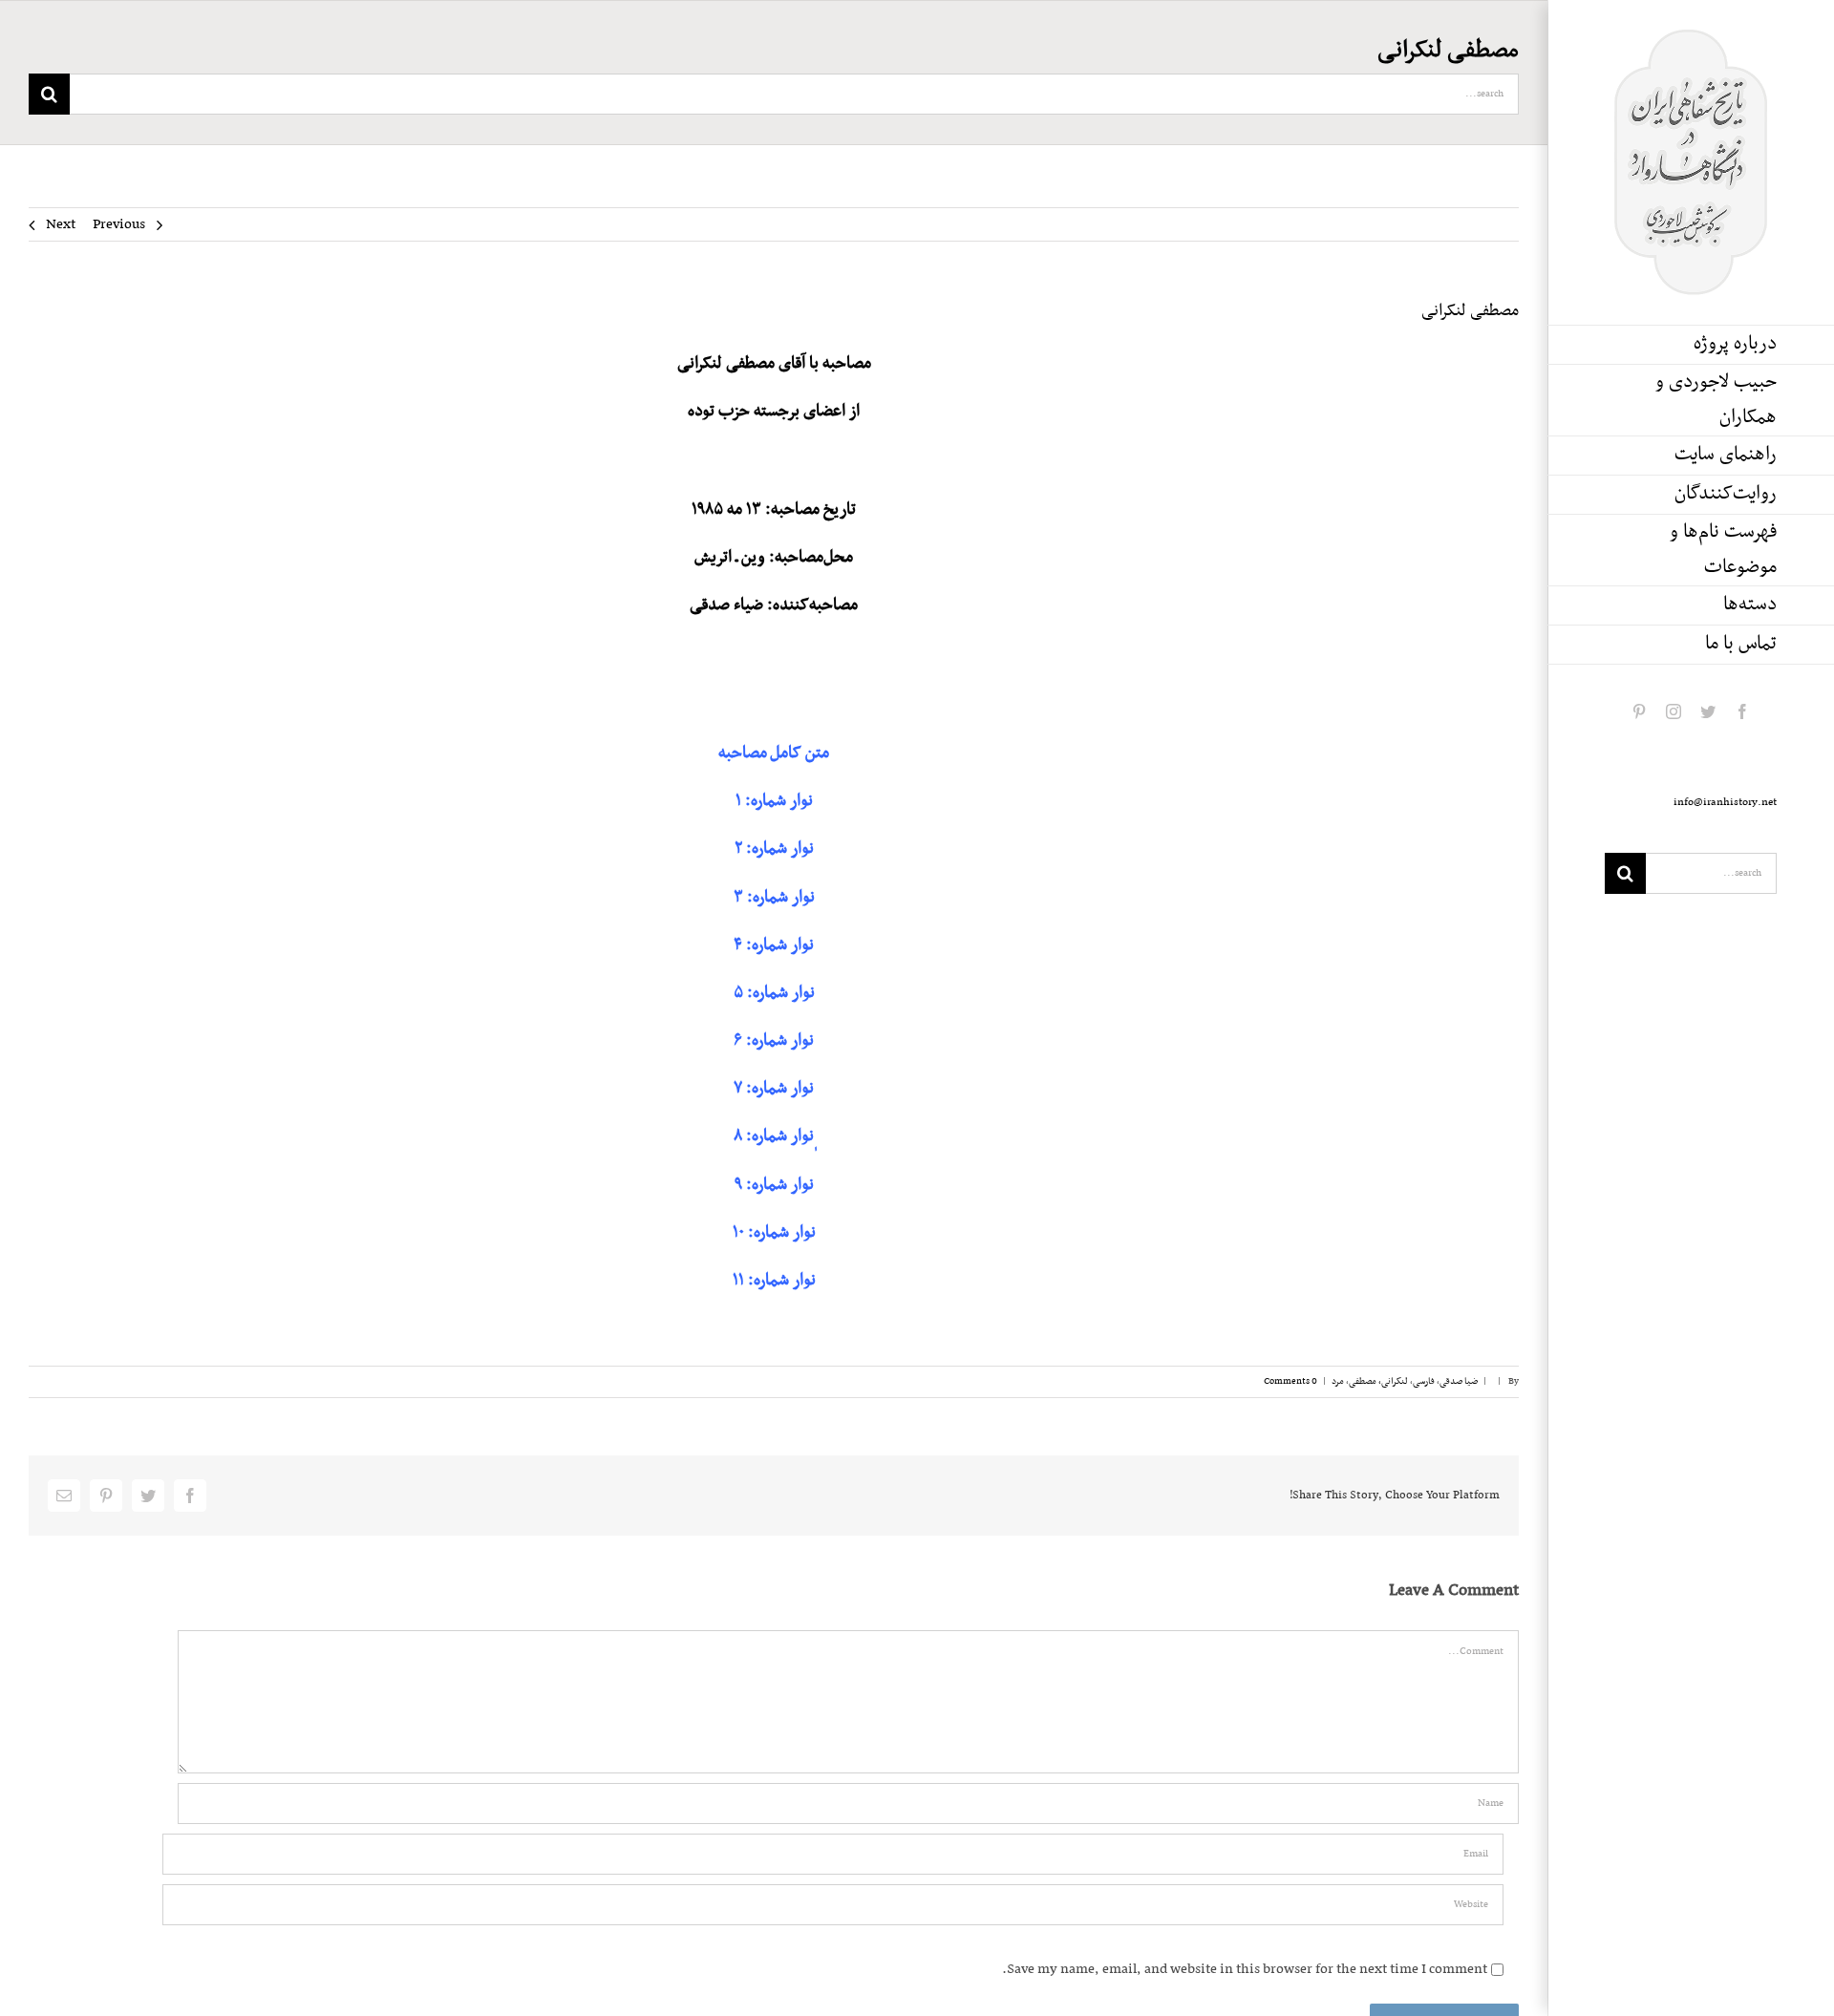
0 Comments (1290, 1381)
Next (61, 224)
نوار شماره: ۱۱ (774, 1281)
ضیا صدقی (1459, 1381)
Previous (119, 224)
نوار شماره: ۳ (774, 898)
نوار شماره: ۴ (774, 945)
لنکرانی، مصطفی (1378, 1381)
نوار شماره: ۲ (774, 849)
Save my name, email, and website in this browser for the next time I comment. (1245, 1969)
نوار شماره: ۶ (774, 1041)
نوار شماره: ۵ (774, 993)
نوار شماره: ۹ (774, 1185)
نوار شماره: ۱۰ (774, 1233)
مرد (1338, 1381)
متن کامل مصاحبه (774, 753)
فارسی (1424, 1381)
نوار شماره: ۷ (774, 1089)
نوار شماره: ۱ (774, 801)
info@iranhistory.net (1725, 802)
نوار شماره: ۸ (774, 1136)
